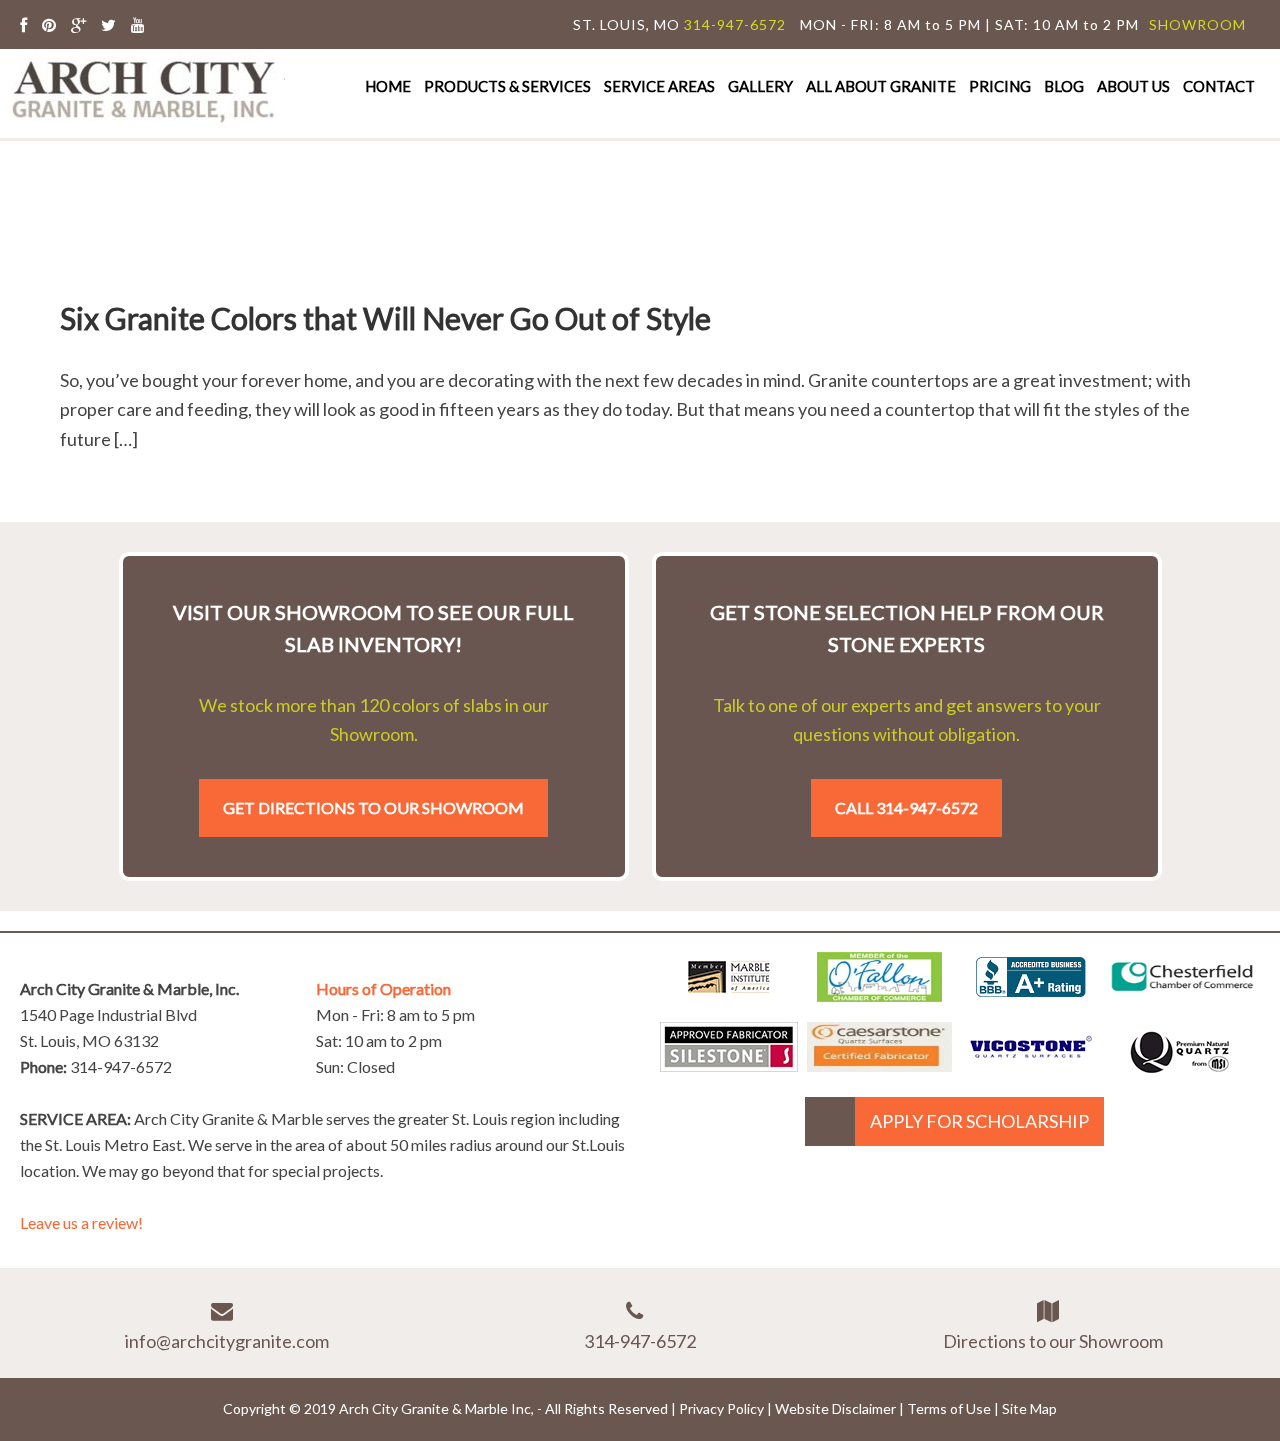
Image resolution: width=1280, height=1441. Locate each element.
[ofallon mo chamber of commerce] (879, 995)
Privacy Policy (721, 1408)
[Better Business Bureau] (1031, 990)
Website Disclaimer (835, 1408)
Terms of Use (949, 1408)
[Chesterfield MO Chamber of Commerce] (1182, 995)
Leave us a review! (81, 1222)
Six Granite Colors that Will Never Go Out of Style (385, 318)
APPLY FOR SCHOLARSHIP (979, 1121)
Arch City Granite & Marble (145, 88)
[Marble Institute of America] (729, 995)
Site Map (1029, 1408)
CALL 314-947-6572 (906, 807)
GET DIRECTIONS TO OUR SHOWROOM (373, 807)
